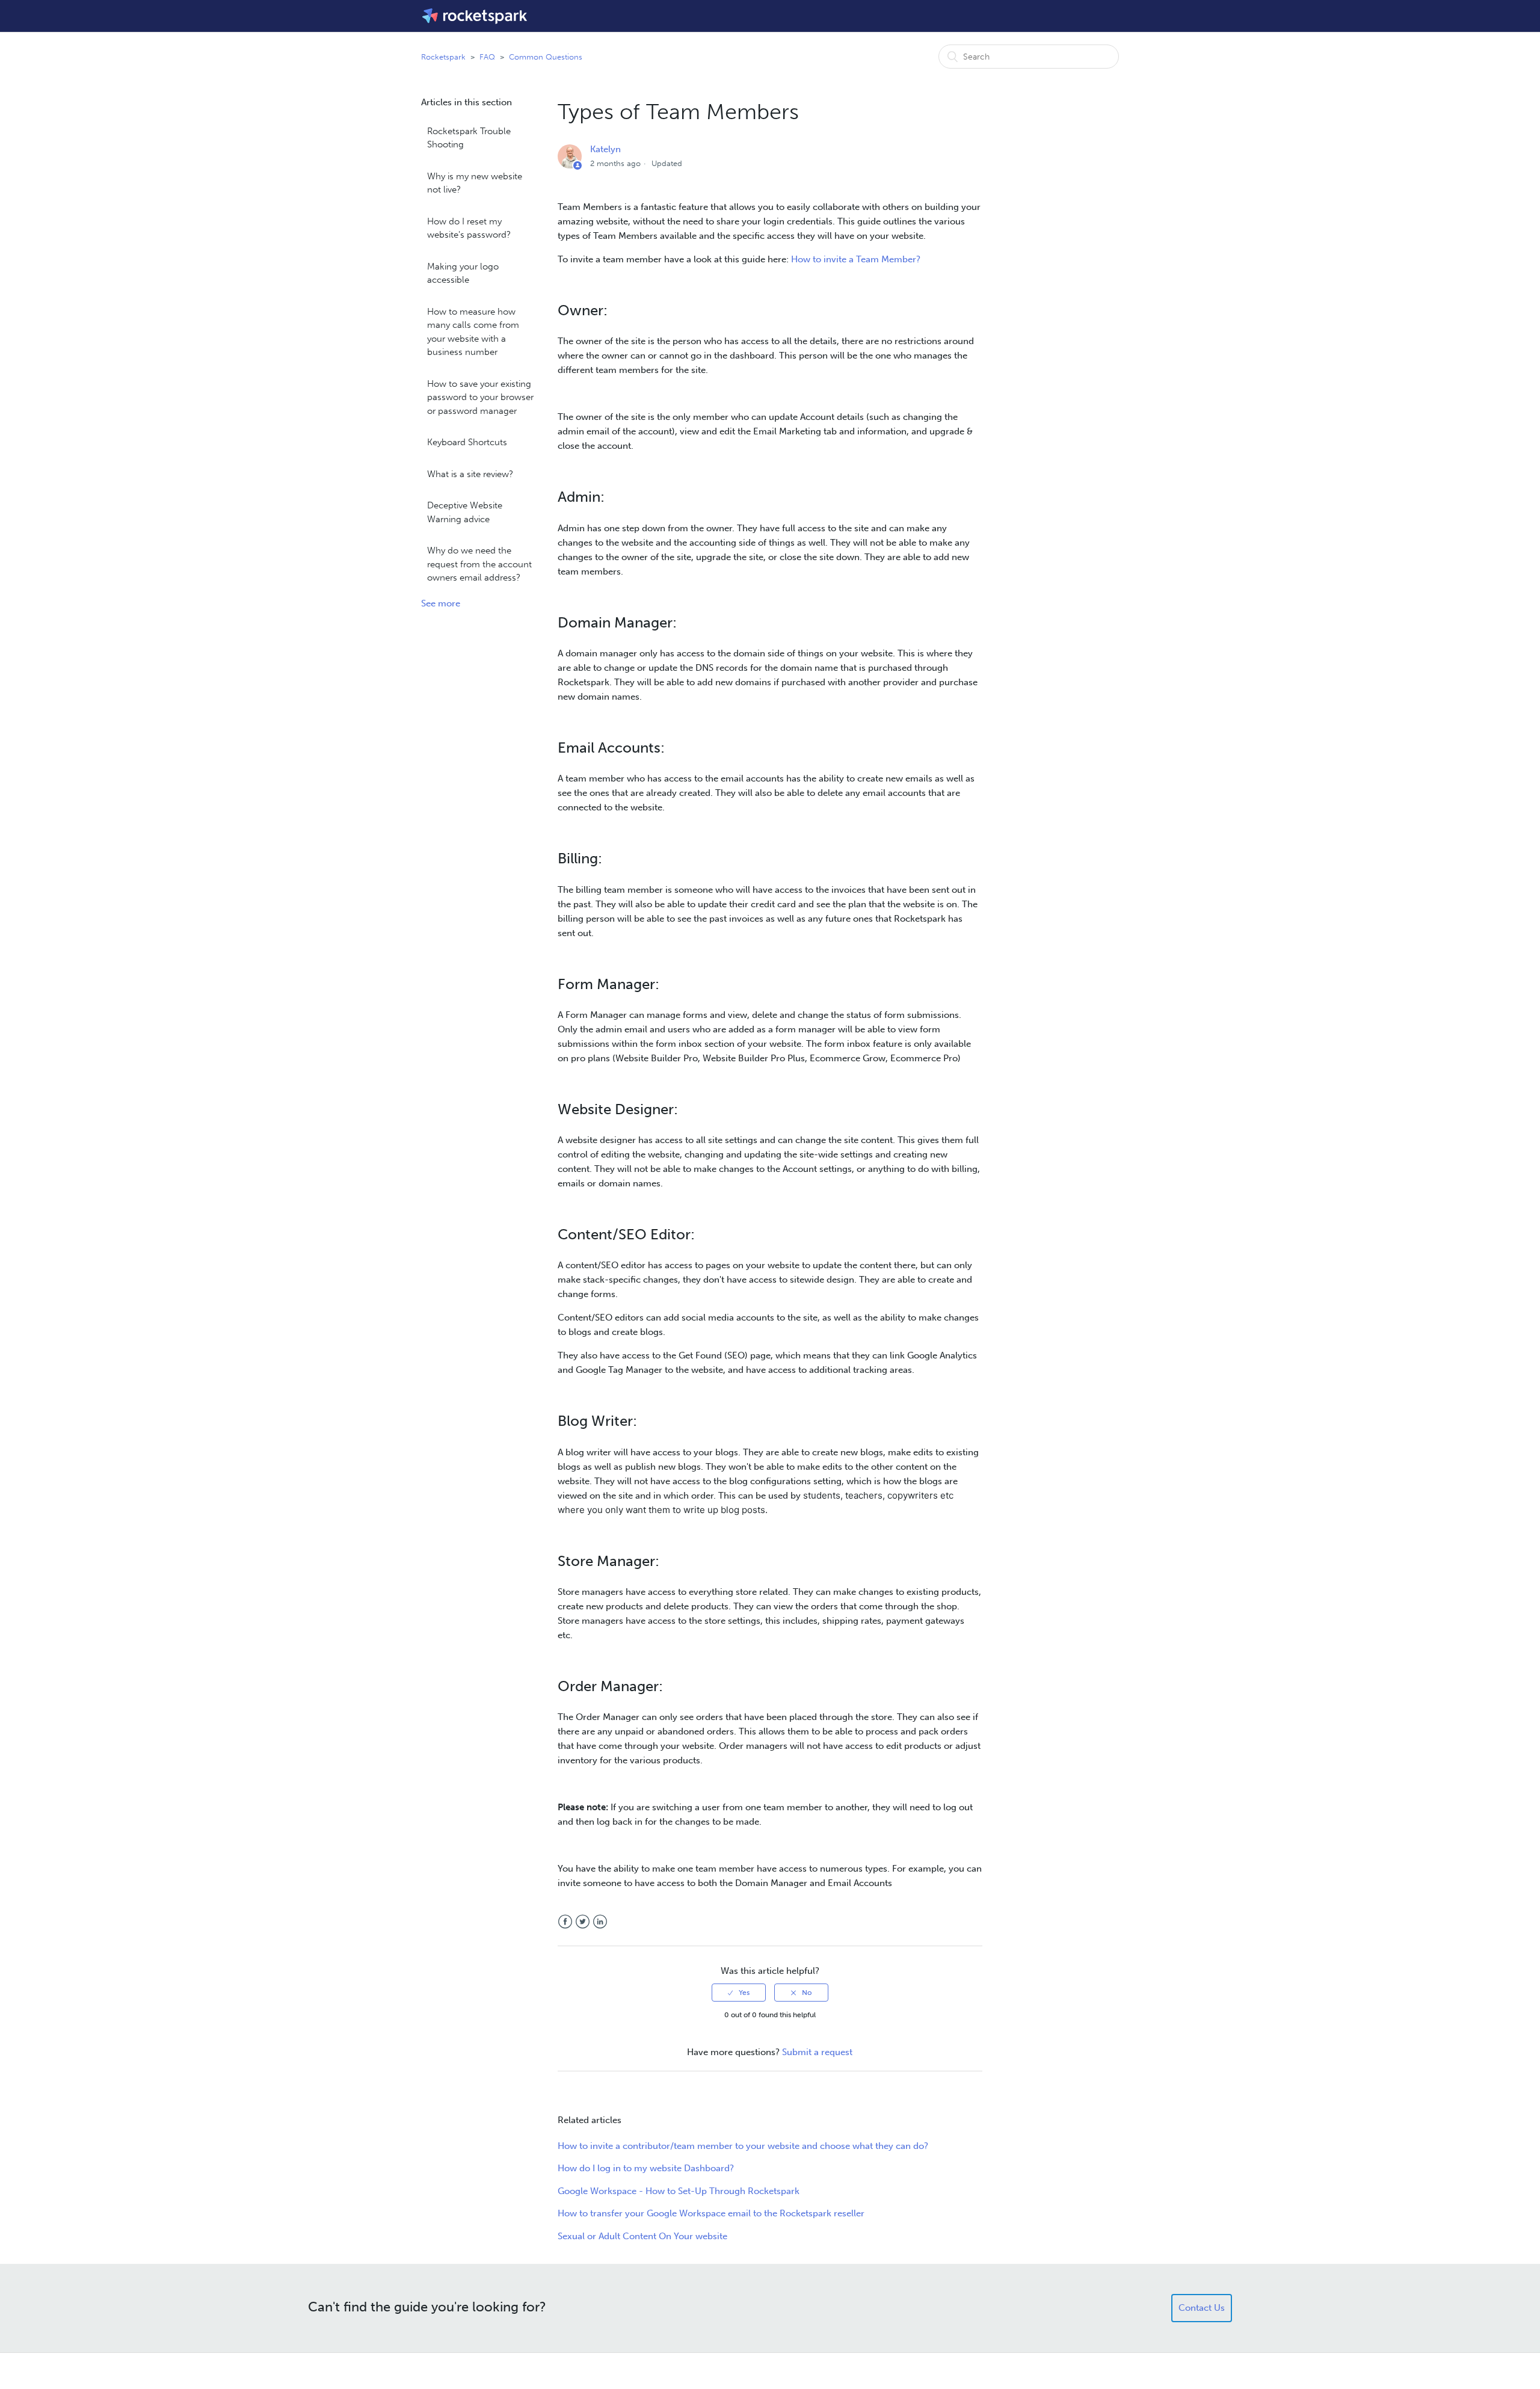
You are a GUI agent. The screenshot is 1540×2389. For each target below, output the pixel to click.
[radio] (739, 1993)
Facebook (565, 1922)
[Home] (476, 16)
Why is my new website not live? (475, 183)
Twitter (583, 1922)
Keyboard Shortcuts (467, 442)
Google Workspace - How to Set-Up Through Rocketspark (679, 2191)
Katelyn (605, 149)
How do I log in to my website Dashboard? (646, 2168)
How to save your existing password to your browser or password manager (480, 397)
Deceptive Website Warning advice (465, 512)
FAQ (487, 57)
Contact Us (1202, 2308)
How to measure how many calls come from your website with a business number (473, 332)
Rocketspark (443, 57)
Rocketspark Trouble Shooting (469, 138)
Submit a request (817, 2052)
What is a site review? (470, 474)
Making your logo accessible (463, 273)
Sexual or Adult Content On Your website (642, 2236)
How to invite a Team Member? (856, 259)
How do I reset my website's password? (469, 228)
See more (441, 603)
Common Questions (546, 57)
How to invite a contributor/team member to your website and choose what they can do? (743, 2146)
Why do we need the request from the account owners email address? (479, 564)
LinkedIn (600, 1922)
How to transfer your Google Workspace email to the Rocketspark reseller (711, 2213)
